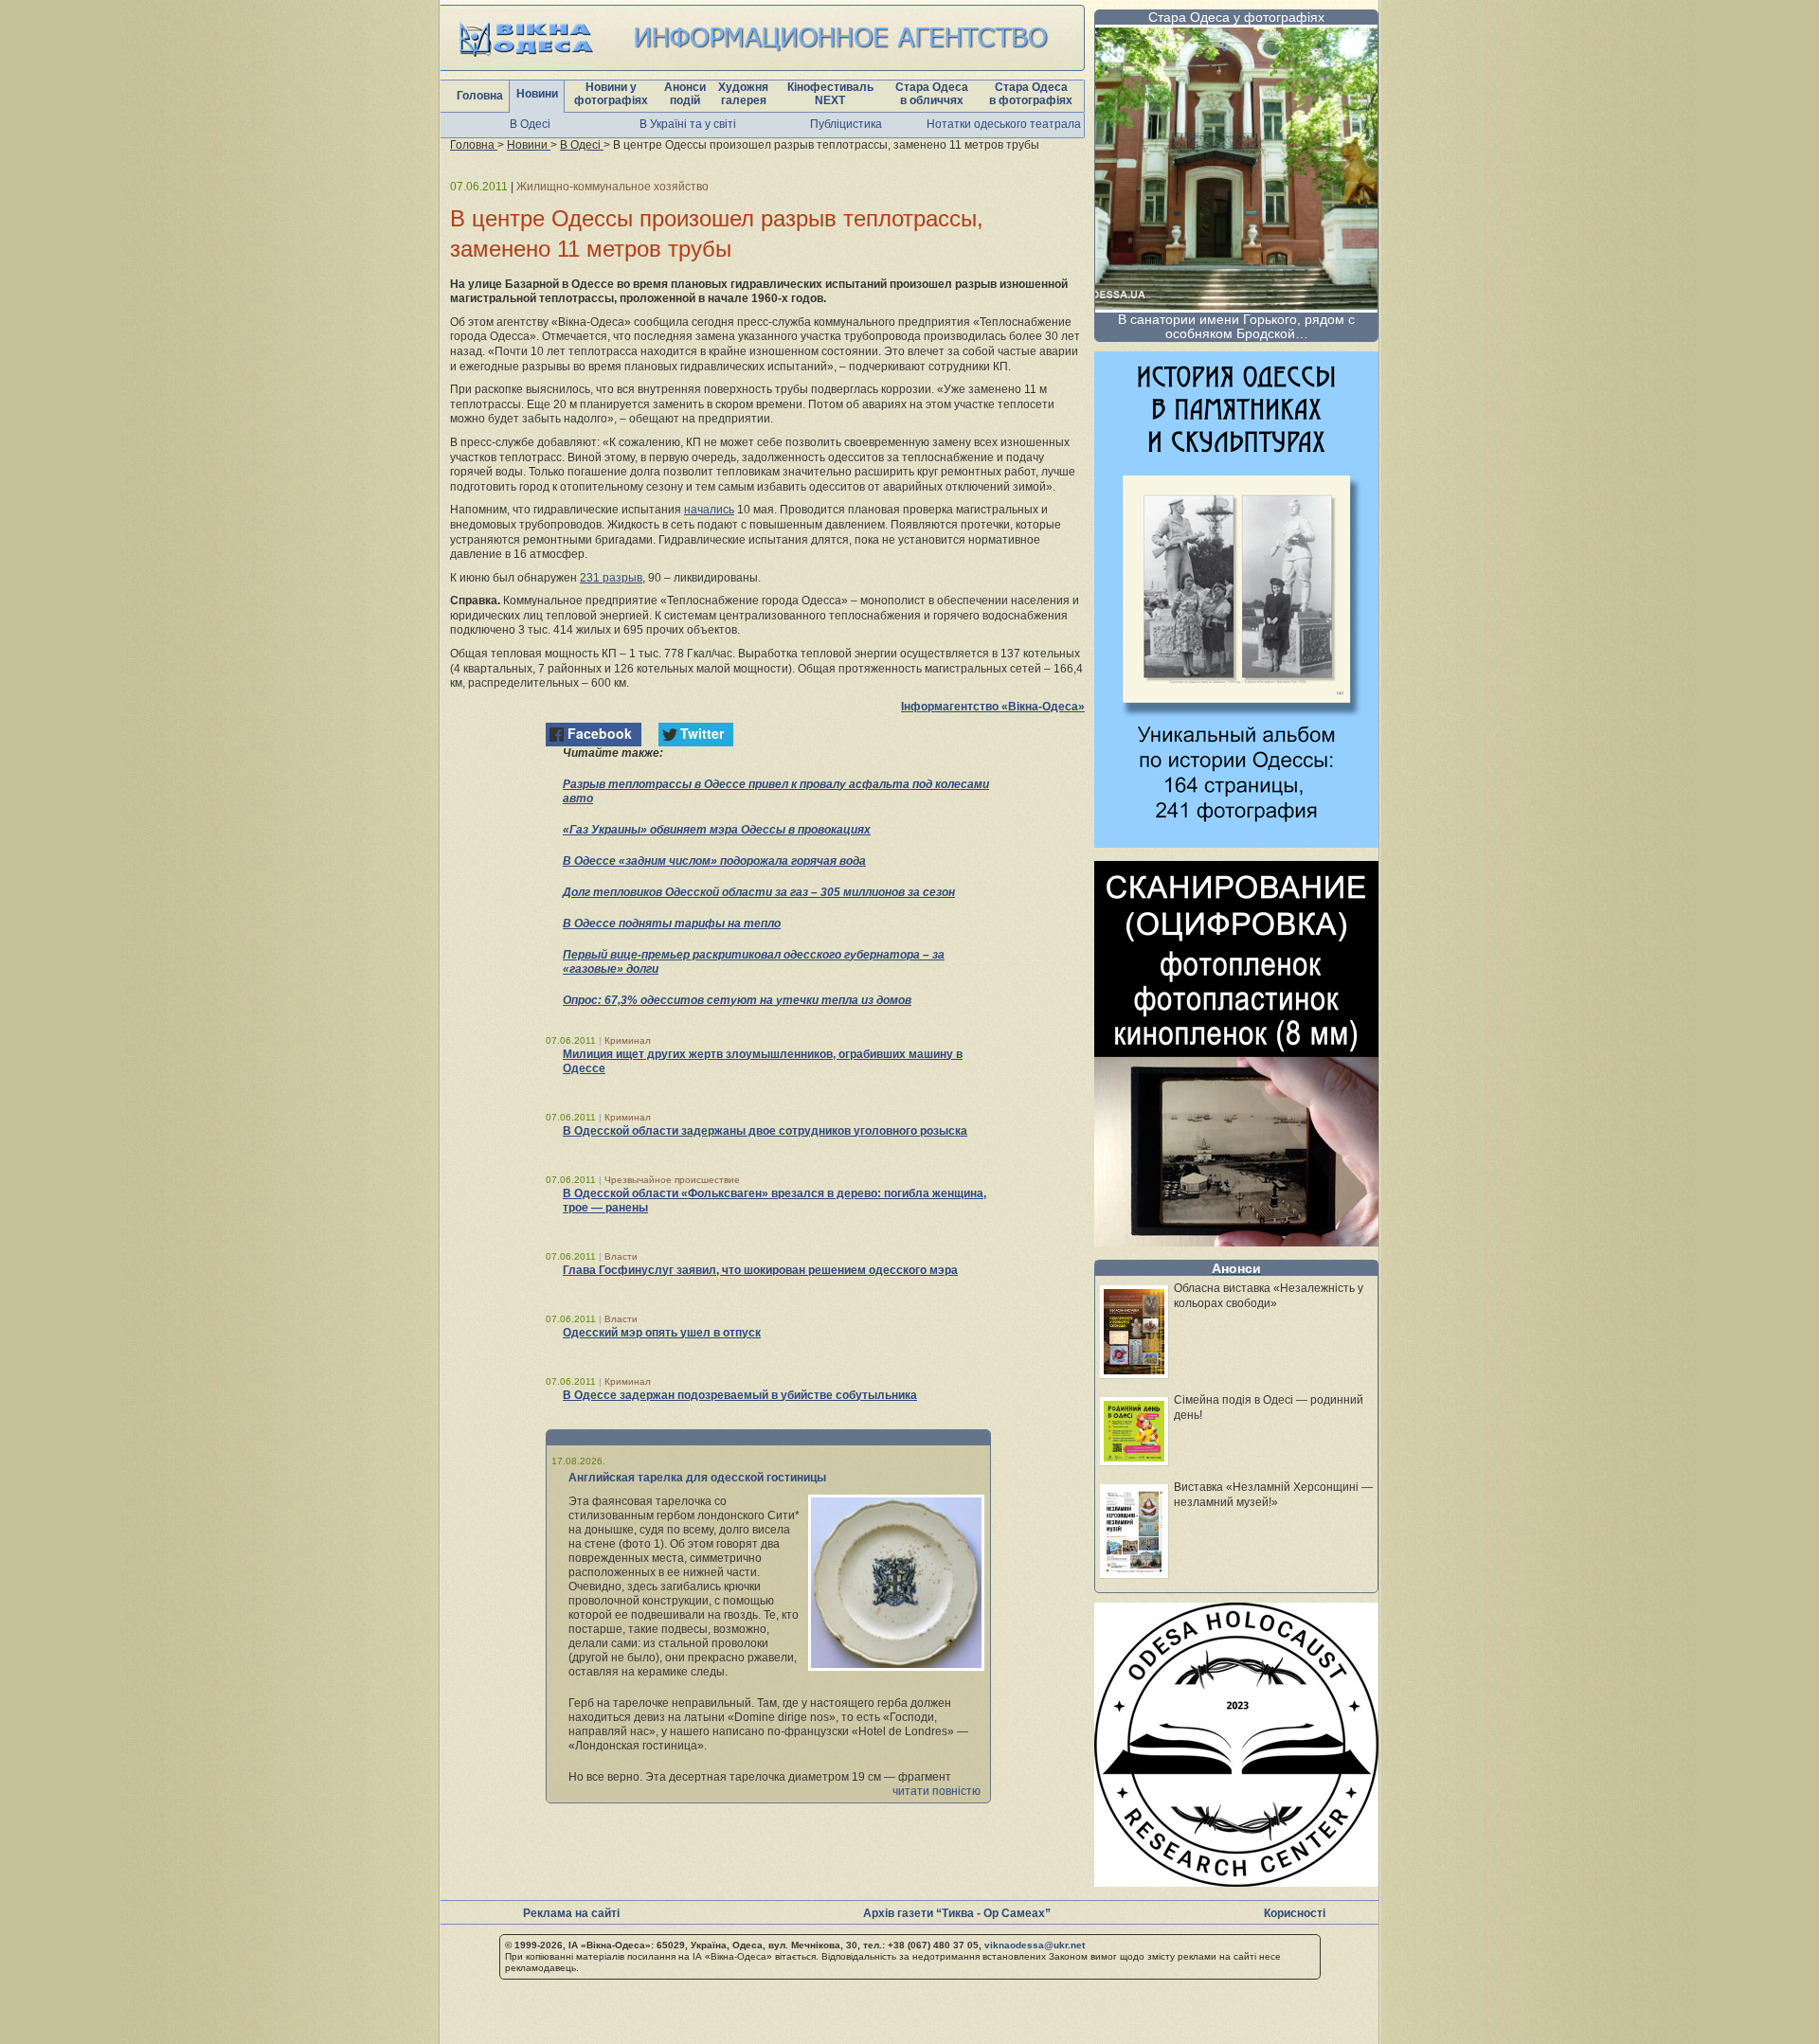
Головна (480, 96)
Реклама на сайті (571, 1913)
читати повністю (937, 1791)
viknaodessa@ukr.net (1035, 1945)
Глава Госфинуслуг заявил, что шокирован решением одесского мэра (760, 1270)
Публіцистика (846, 124)
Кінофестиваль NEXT (830, 94)
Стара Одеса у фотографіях (1236, 17)
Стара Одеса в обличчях (932, 94)
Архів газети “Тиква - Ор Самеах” (957, 1913)
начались (709, 510)
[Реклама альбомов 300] (1236, 843)
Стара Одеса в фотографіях (1031, 94)
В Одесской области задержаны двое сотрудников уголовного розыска (765, 1131)
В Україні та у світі (688, 124)
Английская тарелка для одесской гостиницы (697, 1478)
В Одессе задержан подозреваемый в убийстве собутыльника (740, 1395)
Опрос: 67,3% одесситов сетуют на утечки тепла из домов (737, 1000)
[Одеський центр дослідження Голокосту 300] (1236, 1882)
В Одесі (530, 124)
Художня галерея (743, 94)
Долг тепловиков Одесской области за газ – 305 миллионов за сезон (759, 892)
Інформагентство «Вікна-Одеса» (993, 707)
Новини (537, 94)
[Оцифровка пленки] (1236, 1241)
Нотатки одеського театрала (1004, 124)
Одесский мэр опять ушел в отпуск (662, 1333)
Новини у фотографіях (611, 94)
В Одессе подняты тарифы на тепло (672, 923)
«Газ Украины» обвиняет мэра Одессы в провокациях (717, 830)
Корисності (1295, 1913)
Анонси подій (685, 94)
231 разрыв (611, 578)
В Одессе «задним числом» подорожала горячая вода (714, 861)
